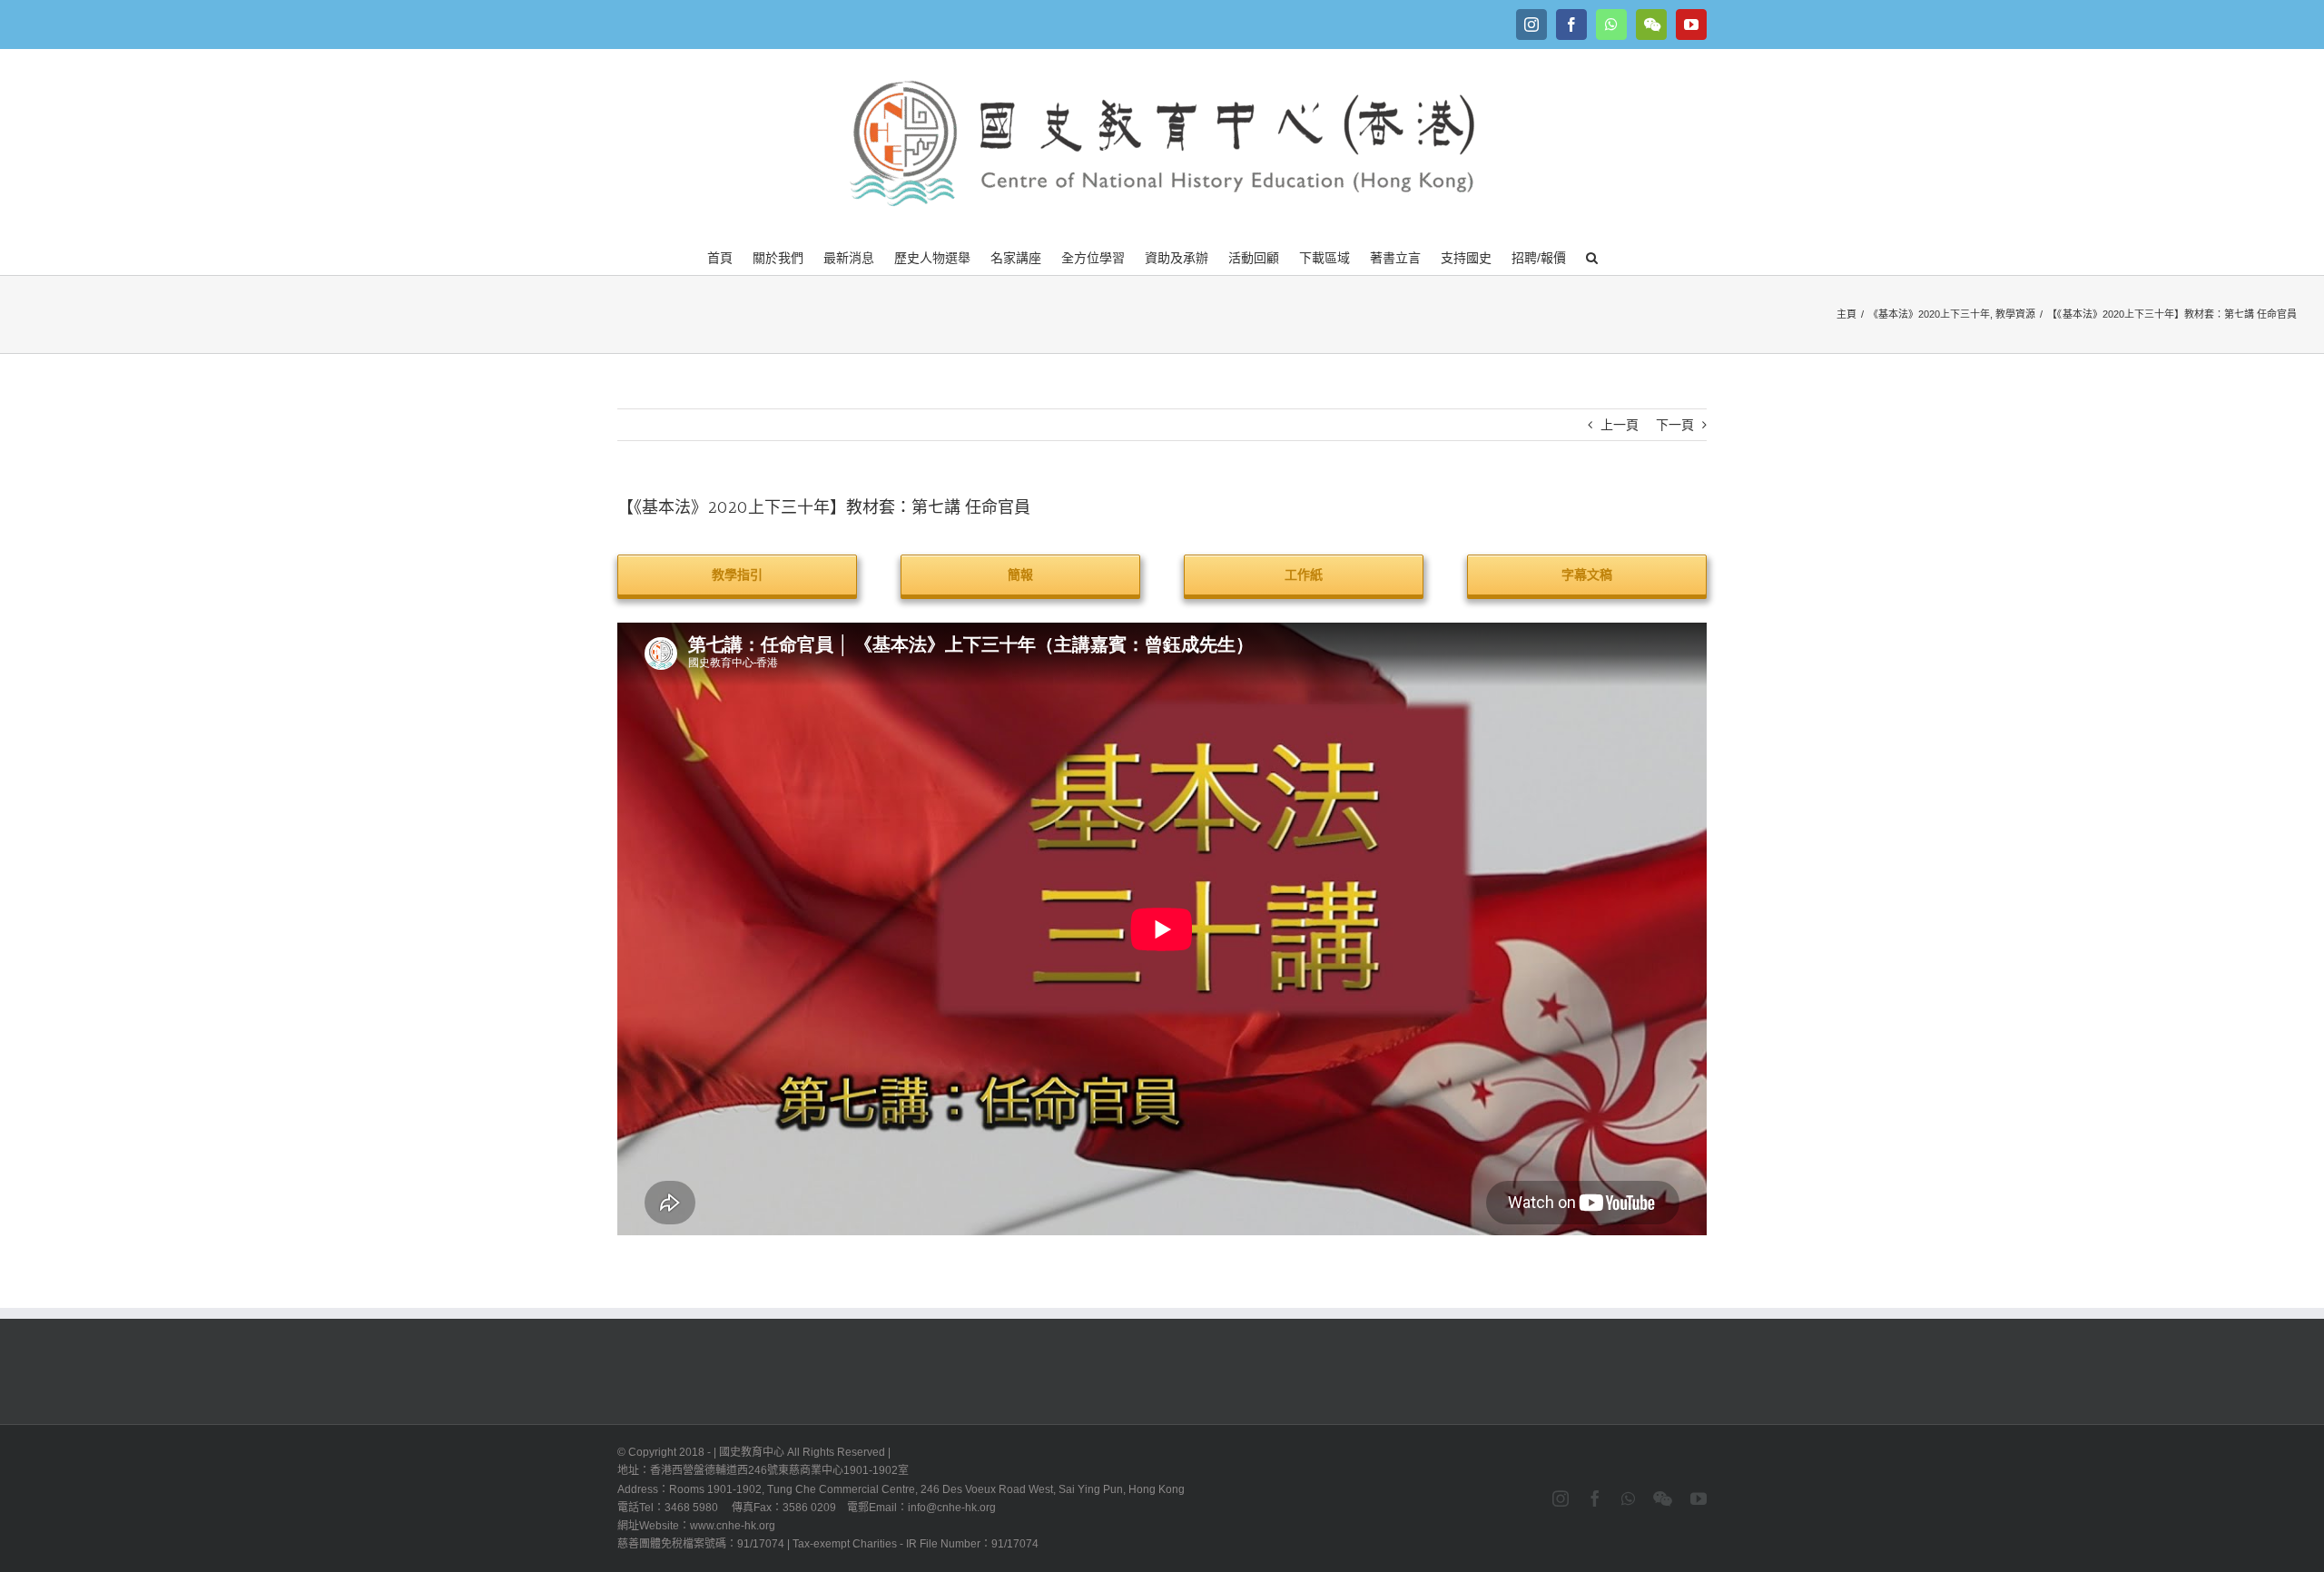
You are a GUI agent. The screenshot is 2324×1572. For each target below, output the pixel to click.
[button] (1592, 256)
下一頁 (1675, 425)
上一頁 (1620, 425)
